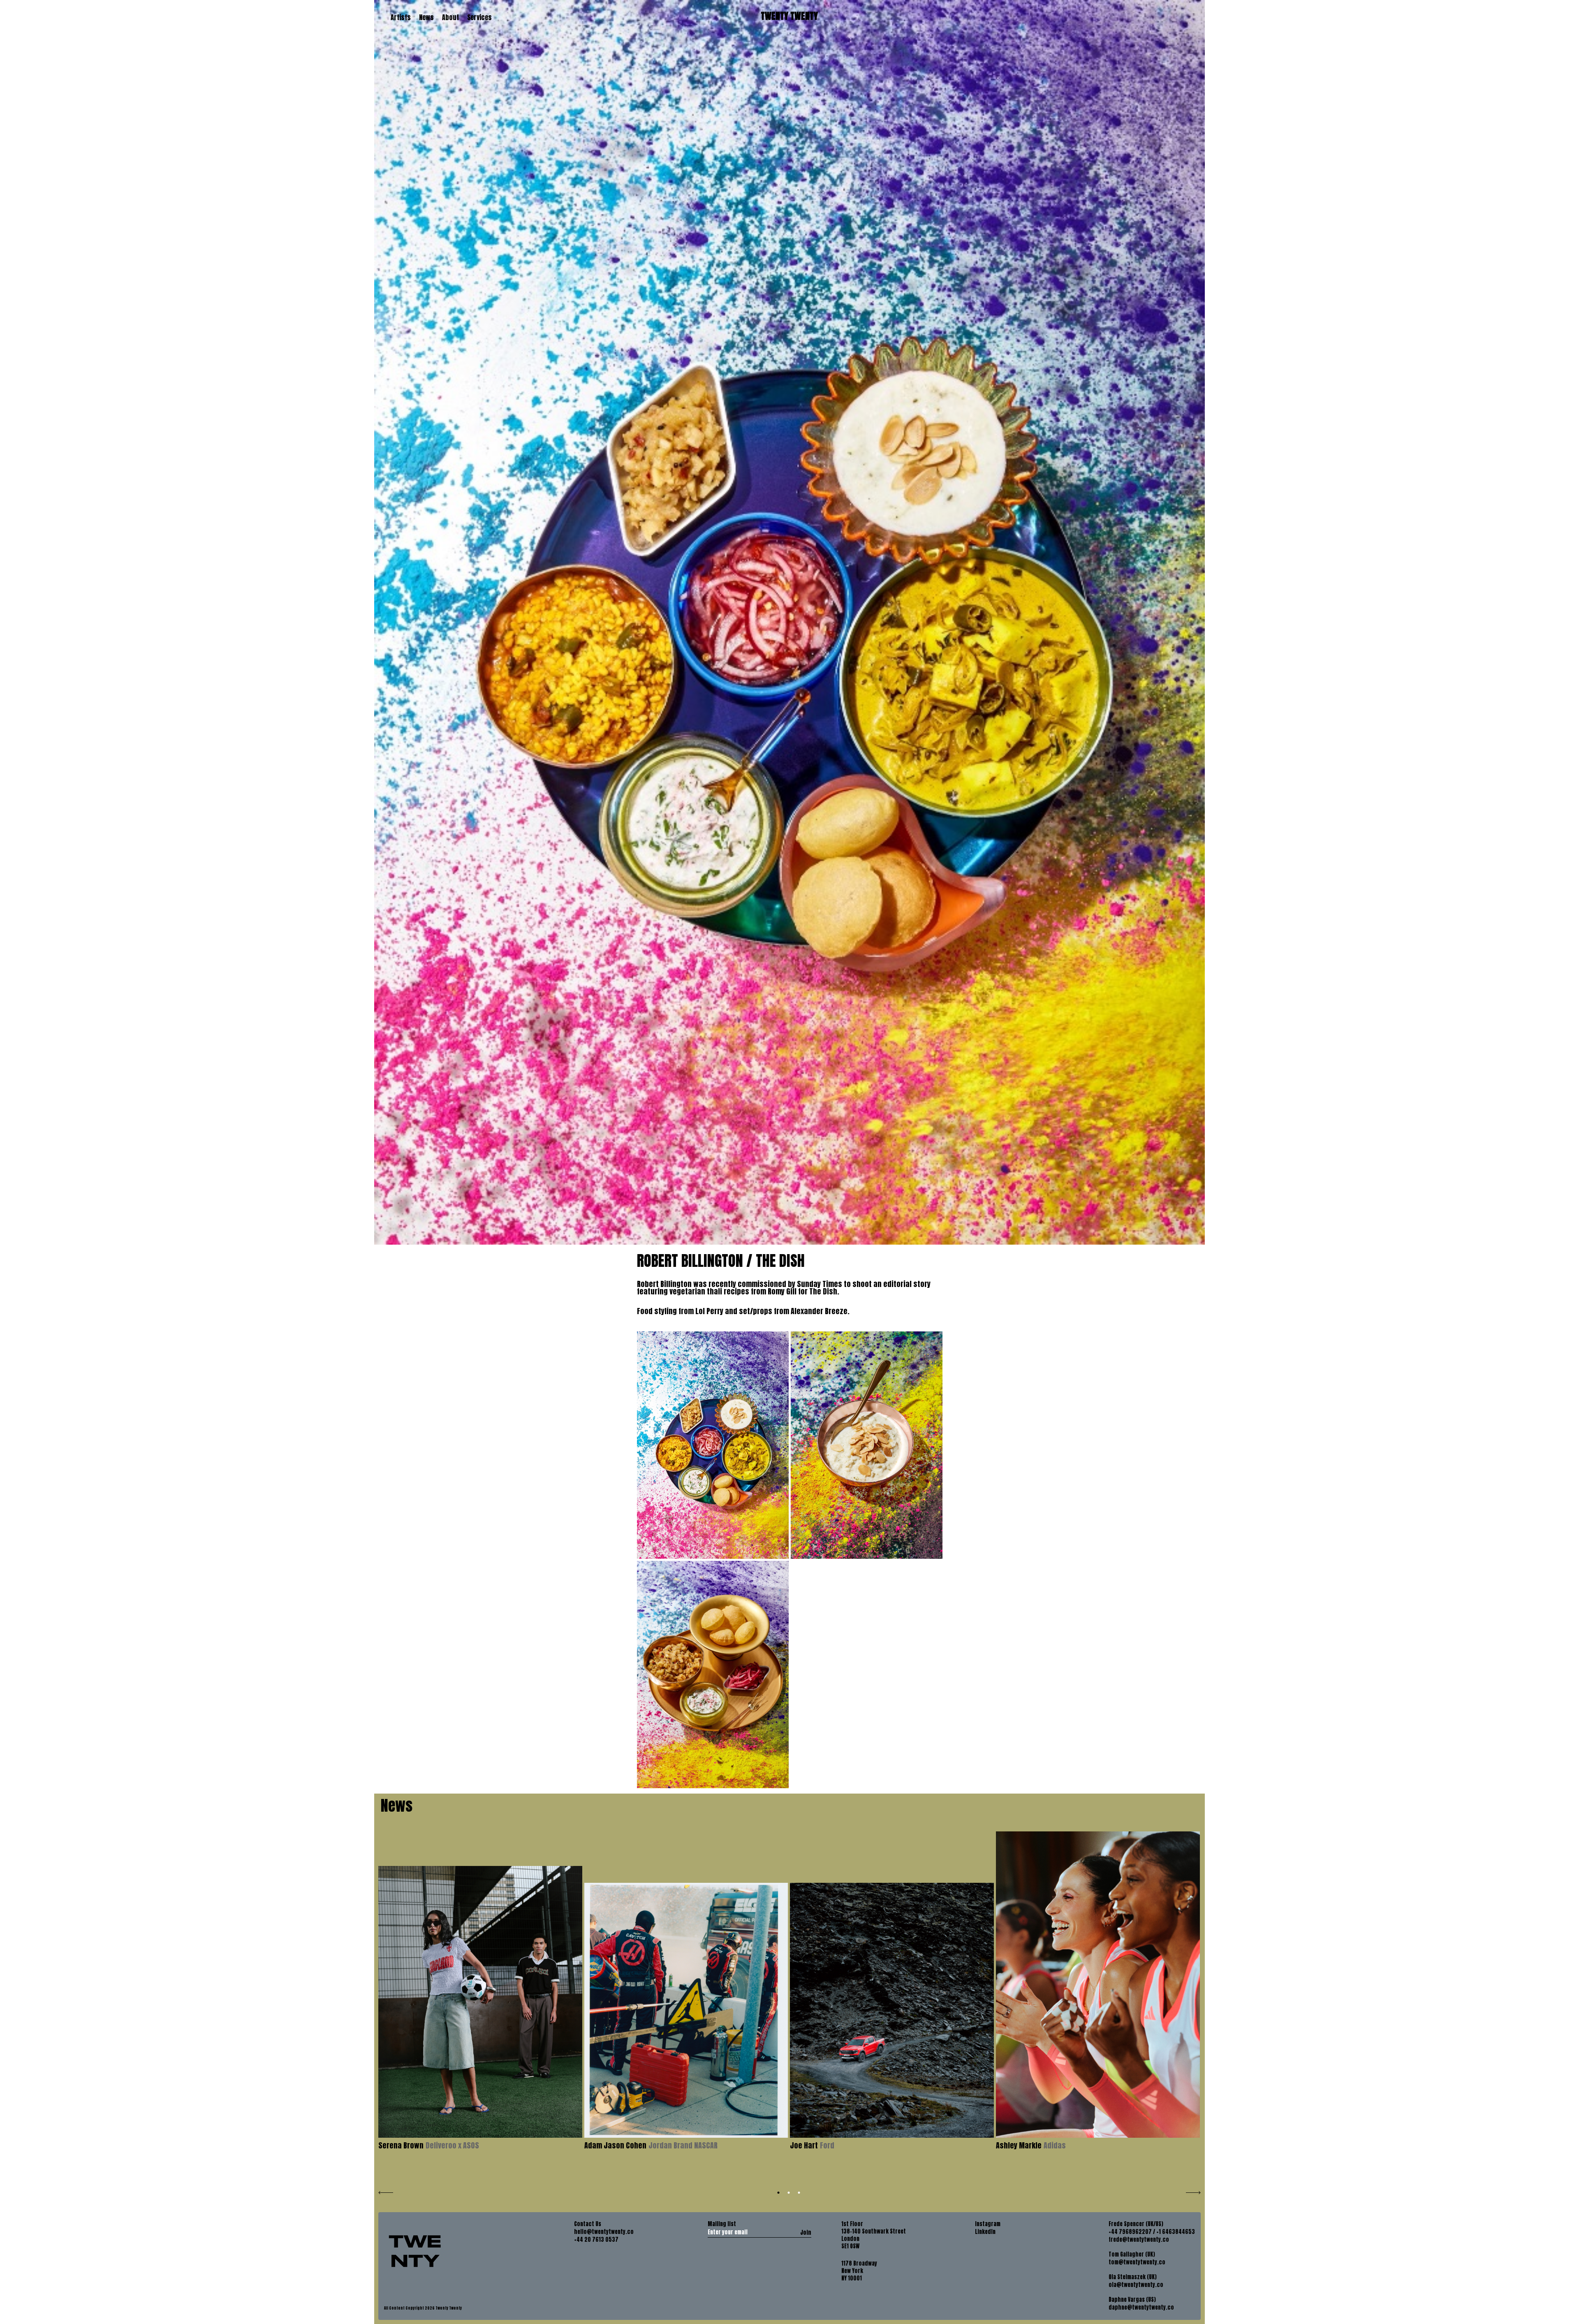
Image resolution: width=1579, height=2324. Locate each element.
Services (479, 17)
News (426, 17)
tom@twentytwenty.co (1137, 2262)
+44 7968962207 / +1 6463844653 (1152, 2232)
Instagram (988, 2224)
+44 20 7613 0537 (596, 2240)
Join (806, 2232)
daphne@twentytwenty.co (1141, 2308)
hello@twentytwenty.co (604, 2232)
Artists (401, 17)
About (450, 17)
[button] (779, 2193)
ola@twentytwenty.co (1136, 2285)
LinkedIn (985, 2232)
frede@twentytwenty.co (1139, 2240)
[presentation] (386, 2192)
